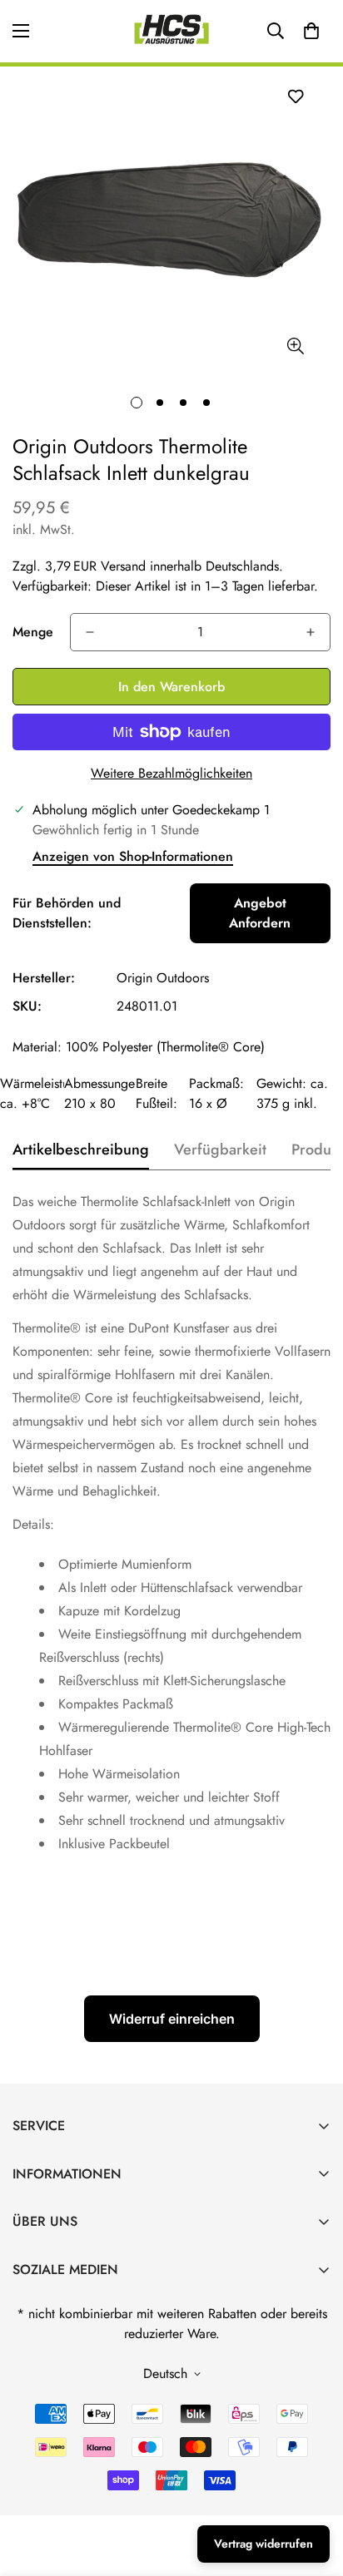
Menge (33, 632)
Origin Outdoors (163, 978)
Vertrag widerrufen (263, 2544)
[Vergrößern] (295, 346)
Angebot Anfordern (260, 913)
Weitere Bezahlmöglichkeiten (171, 773)
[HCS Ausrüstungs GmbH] (171, 31)
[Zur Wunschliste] (295, 96)
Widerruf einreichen (172, 2019)
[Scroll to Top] (313, 2488)
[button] (311, 31)
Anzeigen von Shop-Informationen (133, 856)
